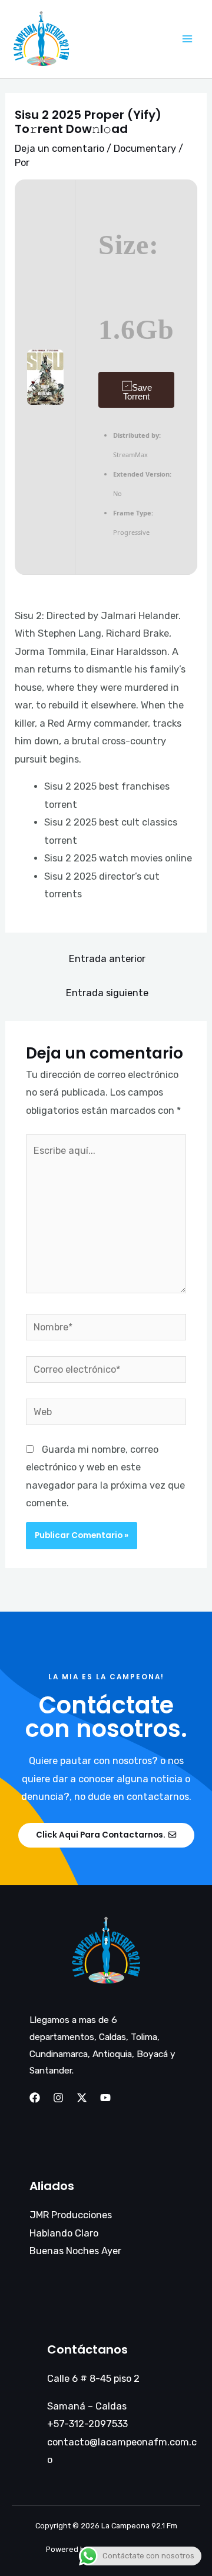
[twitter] (82, 2098)
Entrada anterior (107, 959)
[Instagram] (58, 2098)
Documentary (145, 149)
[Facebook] (35, 2098)
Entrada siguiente (107, 993)
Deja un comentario (59, 149)
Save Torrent (138, 392)
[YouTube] (105, 2098)
